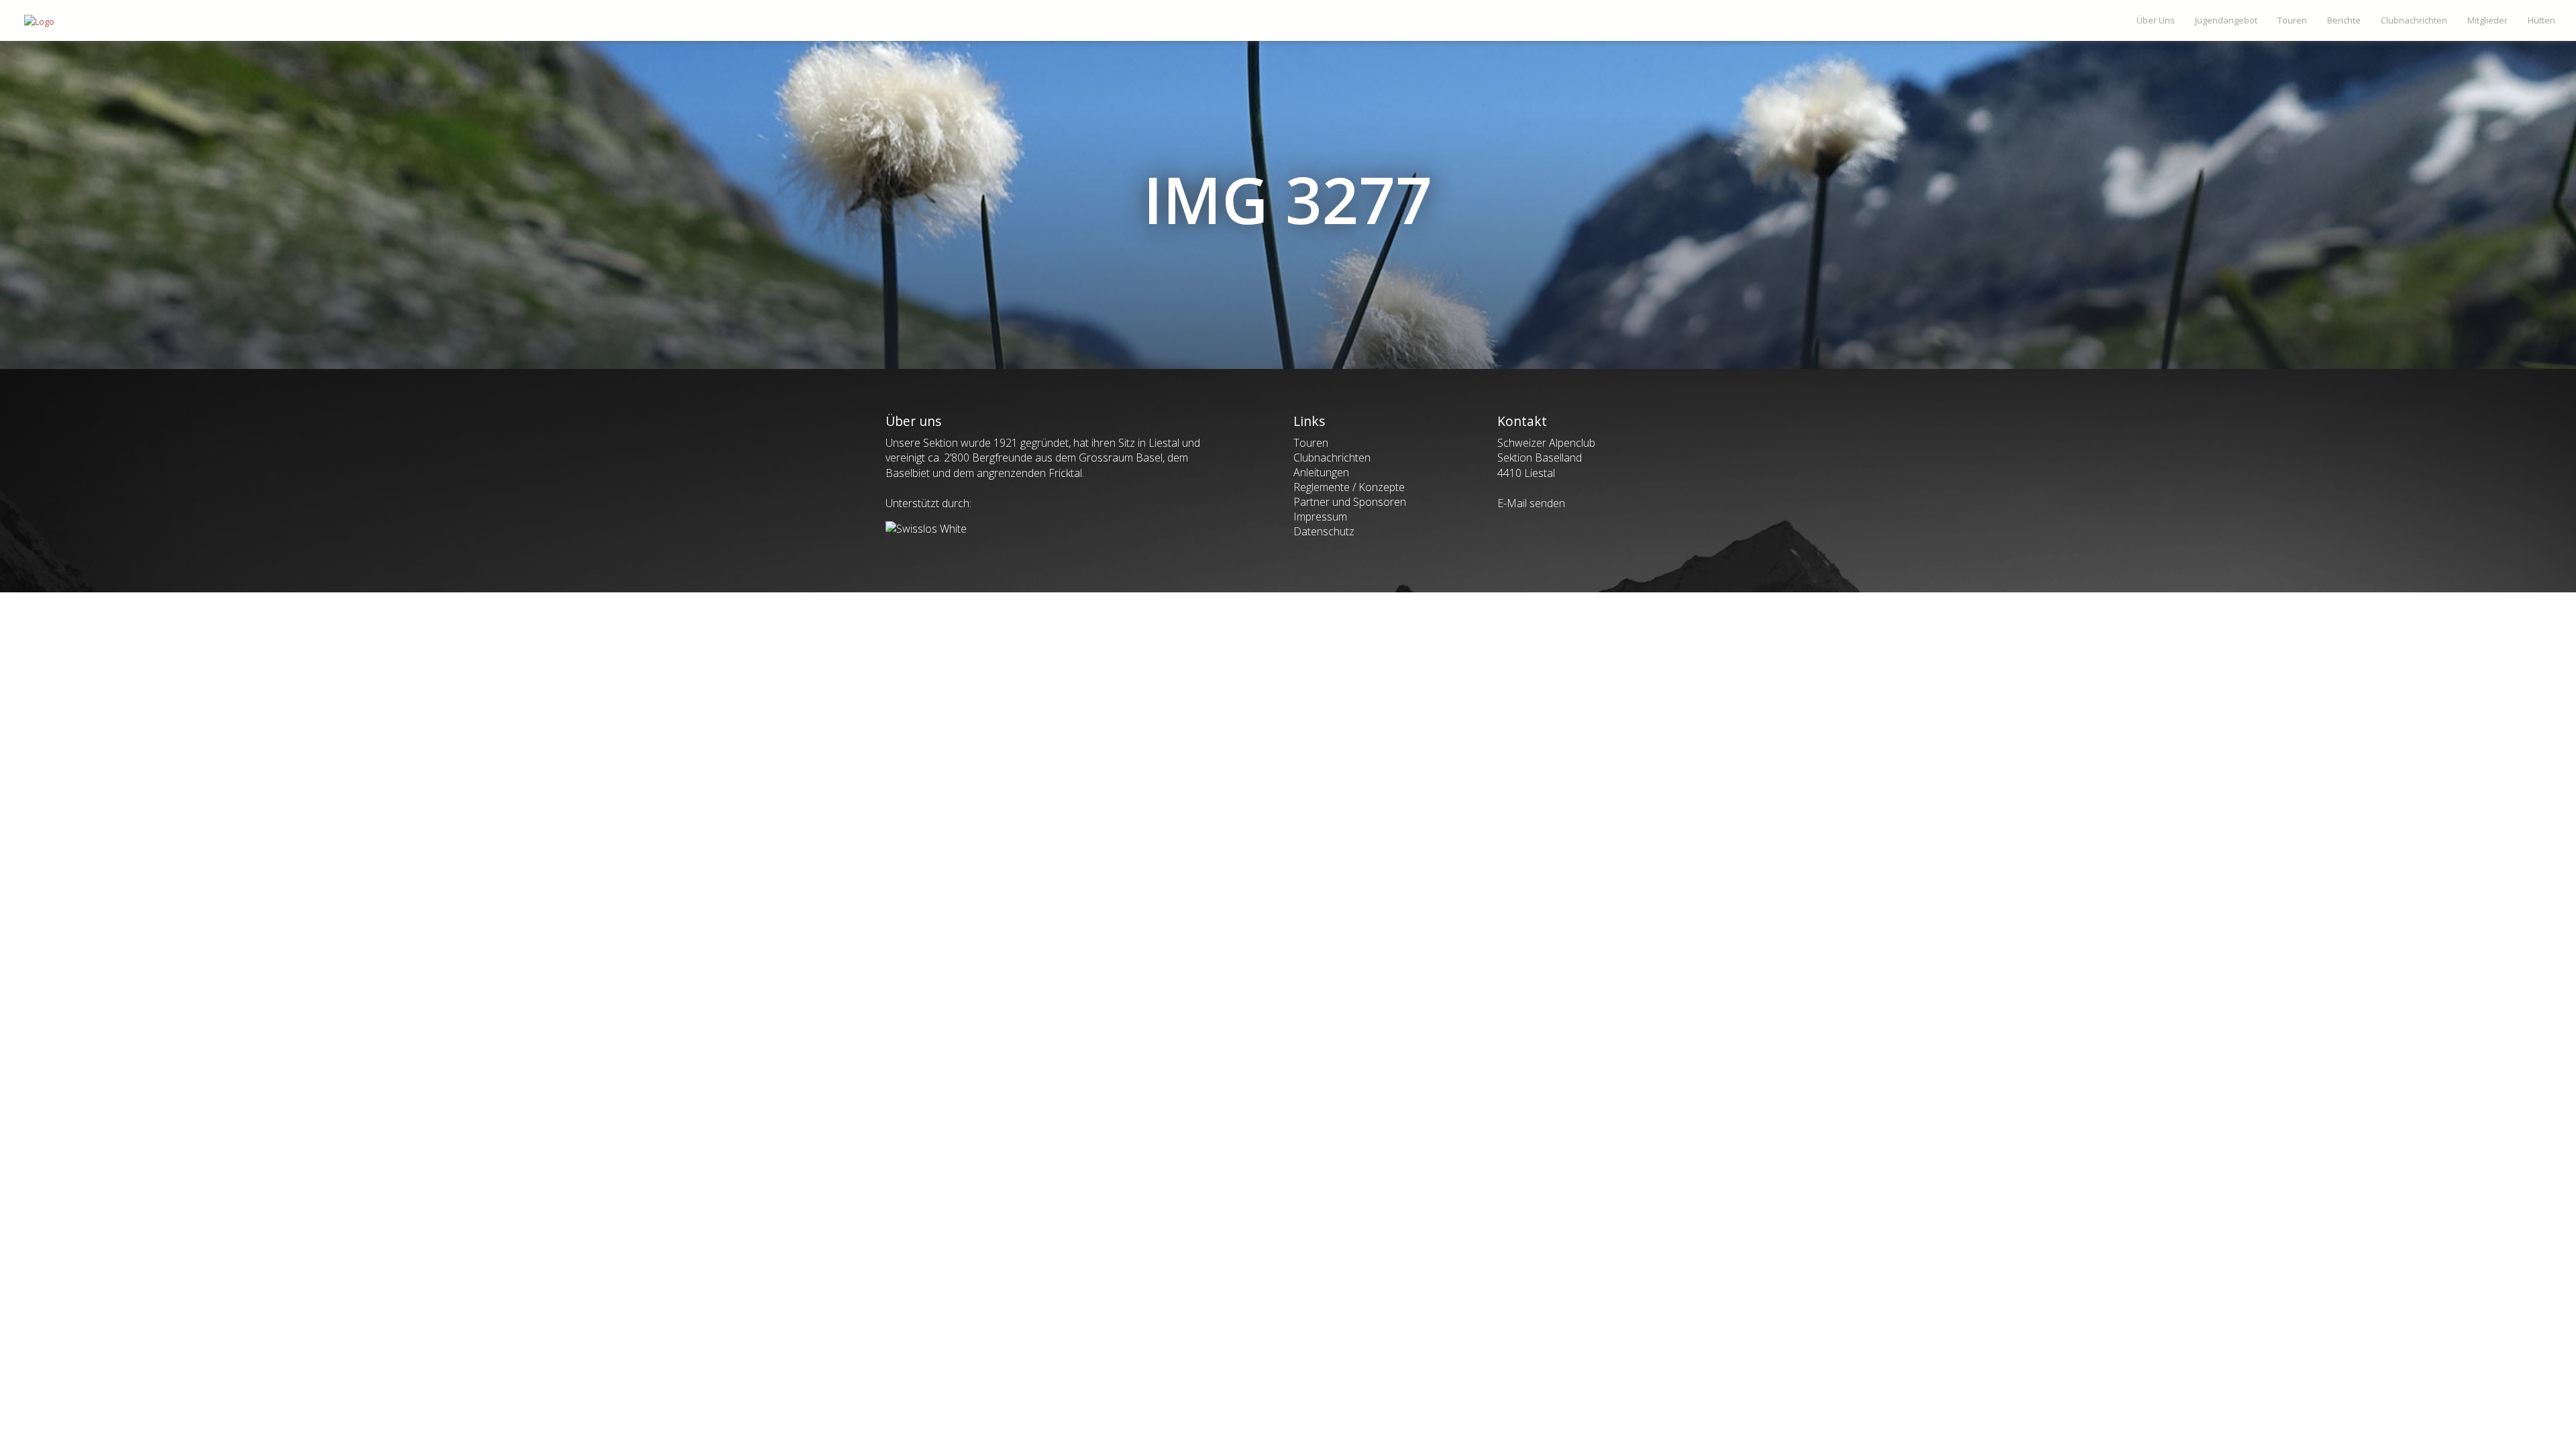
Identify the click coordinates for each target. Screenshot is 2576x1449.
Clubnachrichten (1332, 458)
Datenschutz (1324, 531)
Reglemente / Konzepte (1349, 487)
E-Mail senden (1531, 503)
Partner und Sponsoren (1350, 502)
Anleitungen (1321, 472)
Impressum (1320, 517)
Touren (1311, 443)
